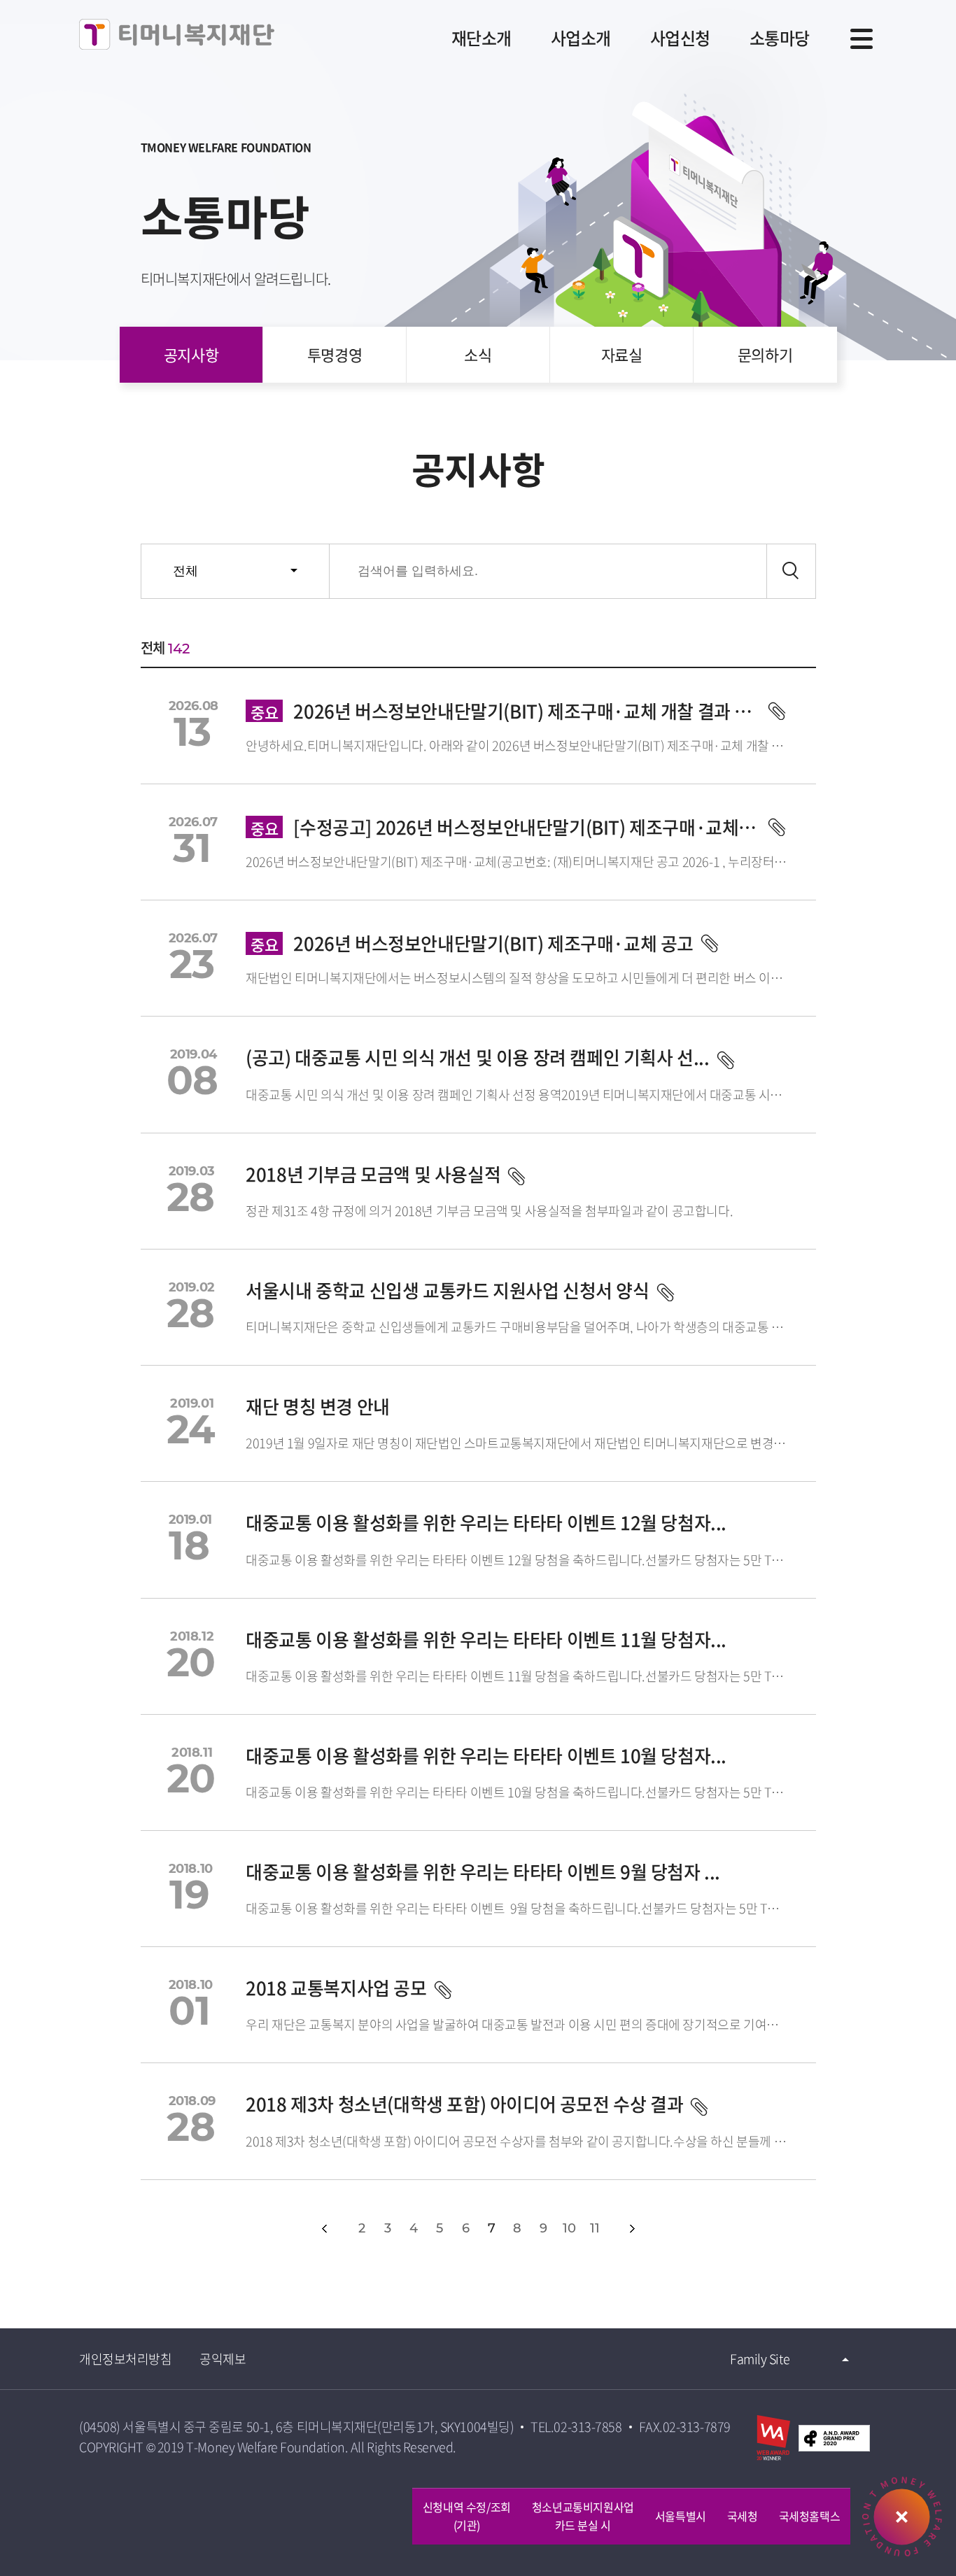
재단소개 (481, 38)
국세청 (743, 2516)
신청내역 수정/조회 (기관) (467, 2516)
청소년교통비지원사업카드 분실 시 (583, 2516)
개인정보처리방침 (125, 2359)
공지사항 (191, 354)
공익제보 (223, 2359)
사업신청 (680, 38)
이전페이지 (324, 2229)
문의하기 (765, 354)
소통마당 (780, 38)
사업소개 (581, 38)
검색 (791, 571)
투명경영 (335, 354)
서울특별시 (681, 2516)
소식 (478, 354)
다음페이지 (632, 2229)
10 (569, 2228)
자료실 (622, 354)
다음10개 (663, 2229)
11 (595, 2228)
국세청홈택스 (810, 2516)
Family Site (760, 2359)
